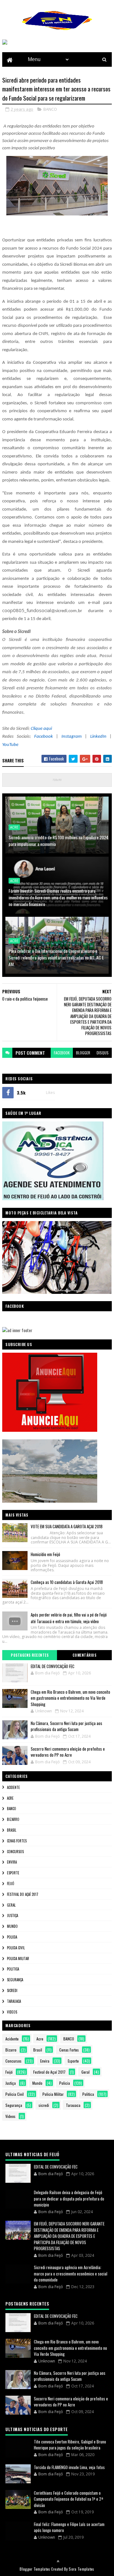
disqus (103, 1053)
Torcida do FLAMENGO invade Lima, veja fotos (69, 2467)
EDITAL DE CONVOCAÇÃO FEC (53, 1666)
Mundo (12, 1926)
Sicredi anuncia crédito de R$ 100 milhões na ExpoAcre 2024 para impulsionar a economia (58, 841)
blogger (83, 1053)
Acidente (13, 1787)
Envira (12, 1862)
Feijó (11, 1884)
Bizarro (13, 1819)
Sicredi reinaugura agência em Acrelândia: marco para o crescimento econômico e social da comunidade (71, 2273)
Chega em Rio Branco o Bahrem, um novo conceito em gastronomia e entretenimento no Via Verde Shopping (70, 1698)
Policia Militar (18, 1958)
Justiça (13, 1915)
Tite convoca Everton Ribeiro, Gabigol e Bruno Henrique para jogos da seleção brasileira (70, 2445)
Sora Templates (81, 2569)
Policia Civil (16, 1948)
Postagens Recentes (30, 1655)
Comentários (85, 1655)
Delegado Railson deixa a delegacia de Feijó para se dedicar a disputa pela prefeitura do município (69, 2198)
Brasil (12, 1830)
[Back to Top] (58, 2561)
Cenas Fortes (17, 1841)
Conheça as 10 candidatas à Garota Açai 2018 (67, 1582)
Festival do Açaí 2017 (23, 1894)
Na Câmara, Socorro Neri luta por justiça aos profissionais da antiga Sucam (66, 1726)
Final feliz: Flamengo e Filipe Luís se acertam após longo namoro (69, 2527)
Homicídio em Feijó (45, 1554)
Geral (11, 1905)
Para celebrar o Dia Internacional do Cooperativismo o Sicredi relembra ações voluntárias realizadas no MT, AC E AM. (56, 957)
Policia (12, 1937)
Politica (13, 1969)
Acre (14, 827)
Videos (12, 2012)
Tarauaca (14, 2001)
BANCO (50, 109)
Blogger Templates (35, 2569)
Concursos (15, 1852)
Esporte (13, 1873)
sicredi (12, 1990)
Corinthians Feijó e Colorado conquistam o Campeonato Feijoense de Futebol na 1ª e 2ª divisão (69, 2499)
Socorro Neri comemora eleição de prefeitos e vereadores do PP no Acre (68, 1752)
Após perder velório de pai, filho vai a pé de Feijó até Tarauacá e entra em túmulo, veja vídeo (69, 1618)
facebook (62, 1053)
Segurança (15, 1980)
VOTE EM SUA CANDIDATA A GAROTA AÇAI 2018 (67, 1526)
